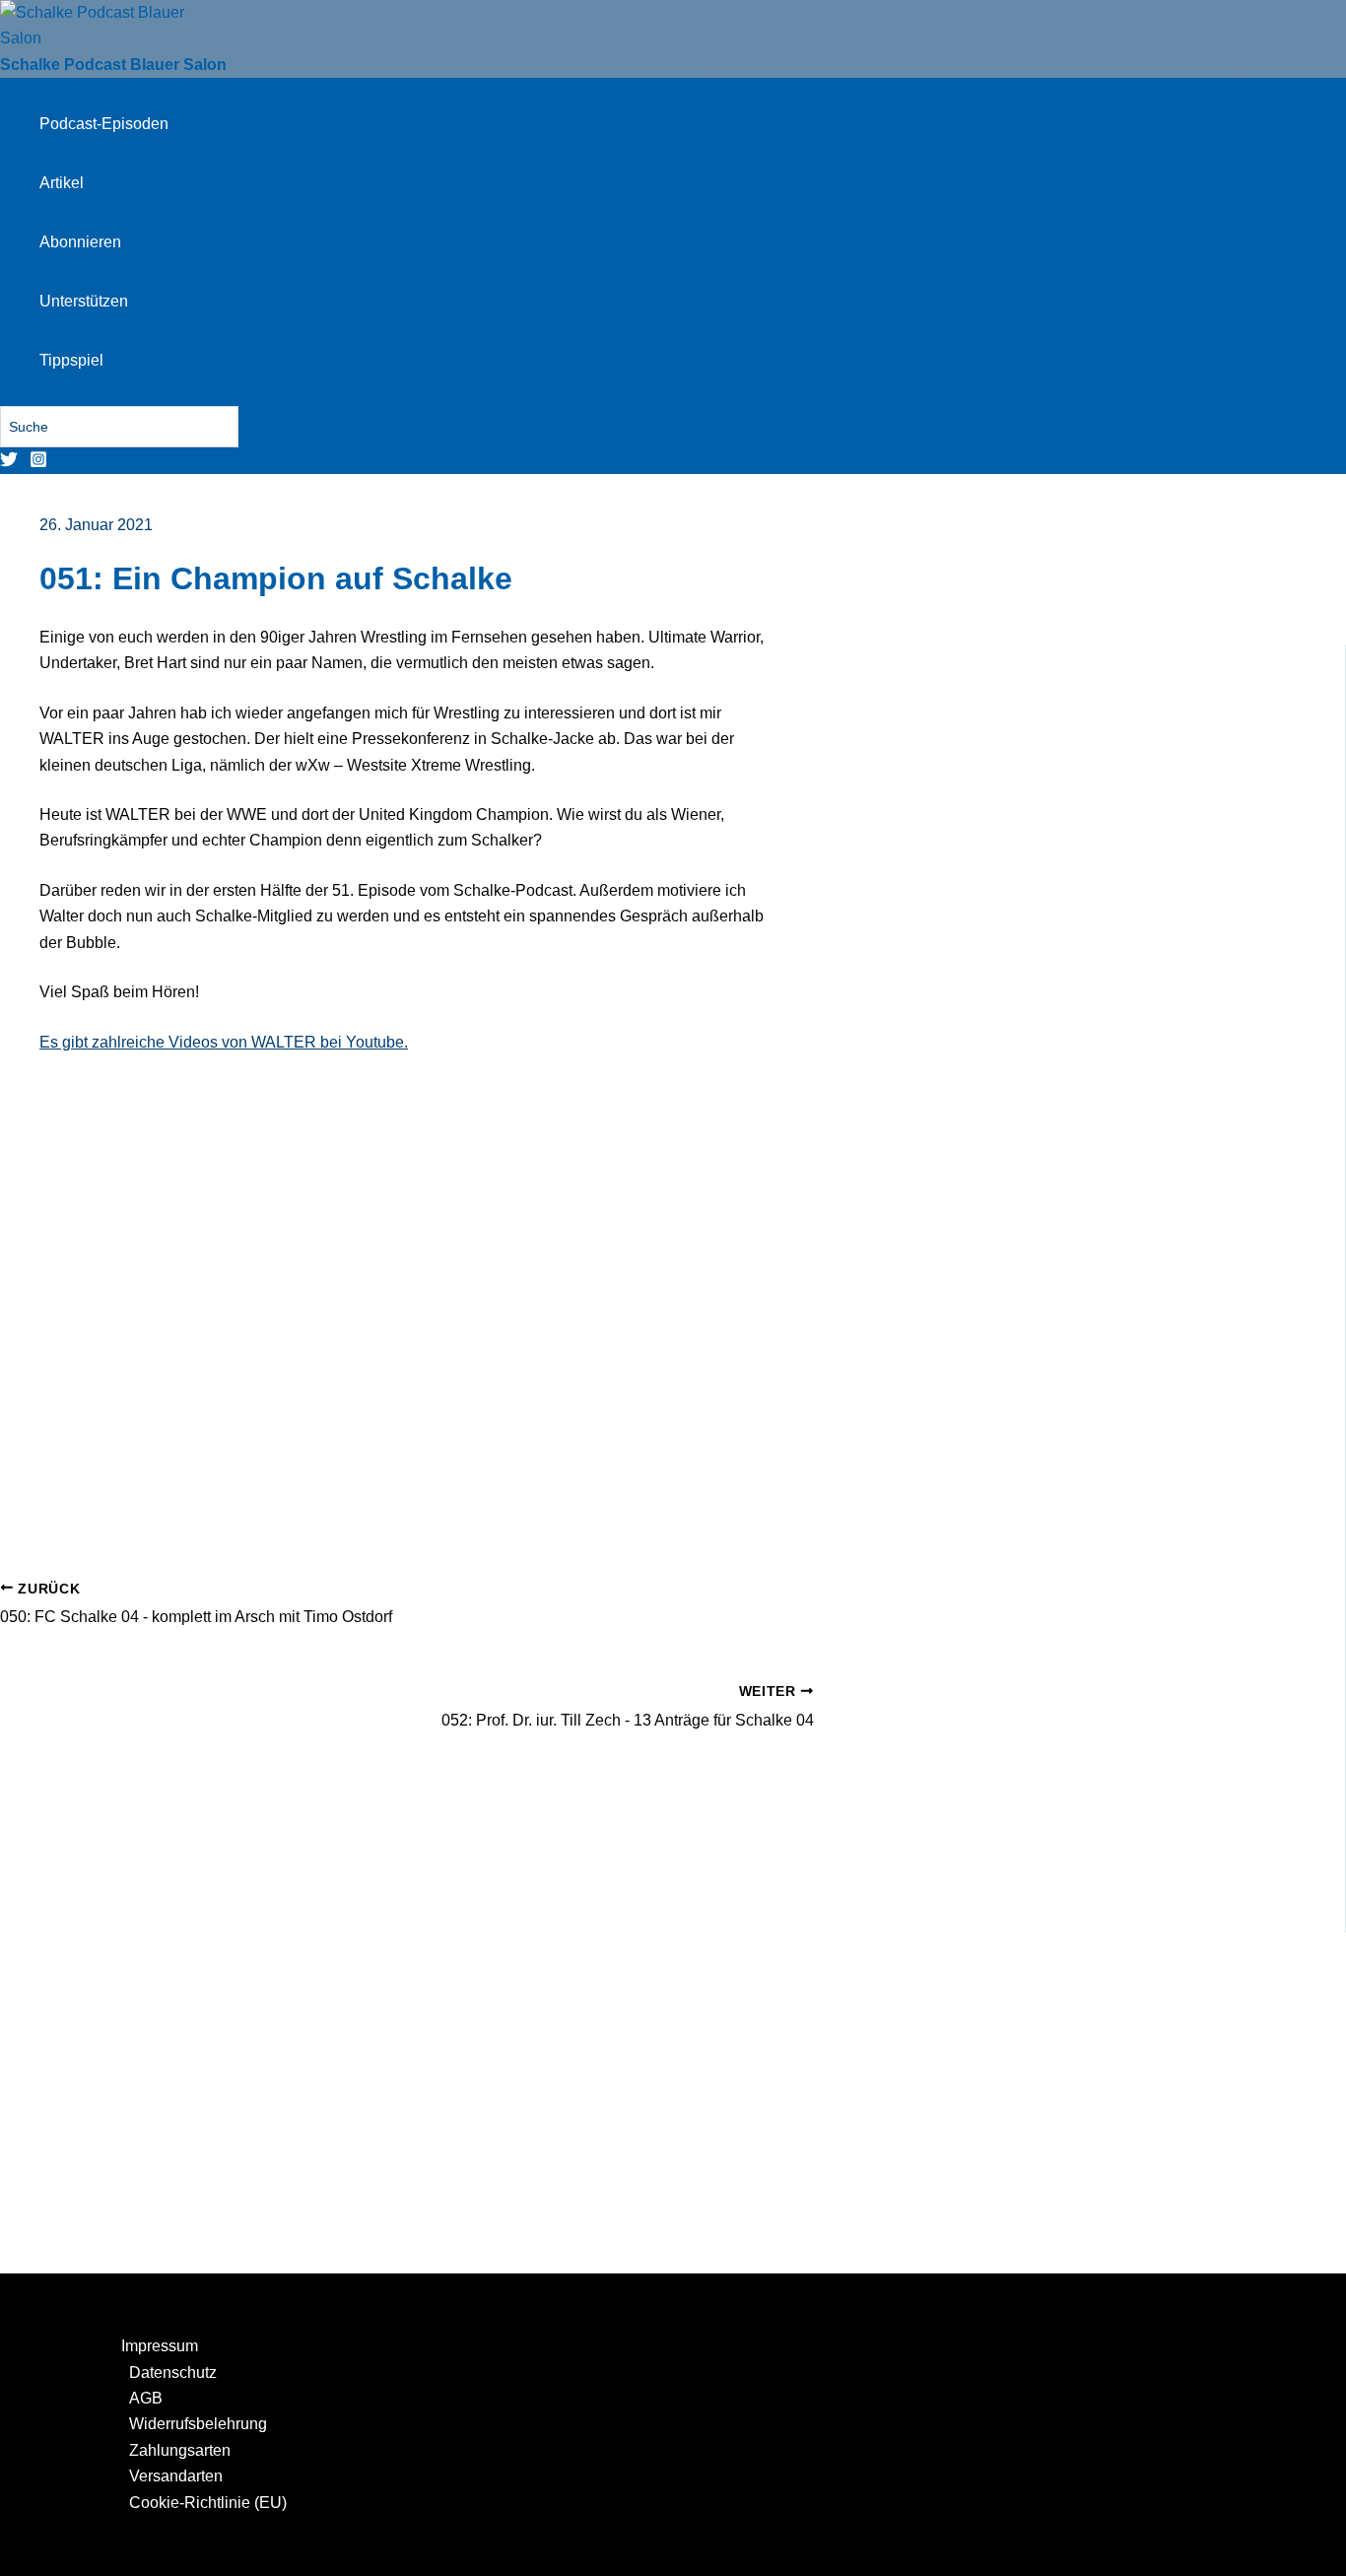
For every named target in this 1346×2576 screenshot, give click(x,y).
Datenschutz (173, 2373)
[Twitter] (9, 463)
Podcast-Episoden (104, 124)
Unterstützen (84, 301)
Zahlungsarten (180, 2450)
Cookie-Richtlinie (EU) (208, 2503)
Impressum (160, 2346)
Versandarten (176, 2476)
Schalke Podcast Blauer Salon (113, 65)
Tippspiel (71, 360)
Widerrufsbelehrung (198, 2424)
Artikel (62, 183)
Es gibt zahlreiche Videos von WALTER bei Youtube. (224, 1042)
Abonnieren (80, 242)
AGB (146, 2398)
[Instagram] (38, 463)
